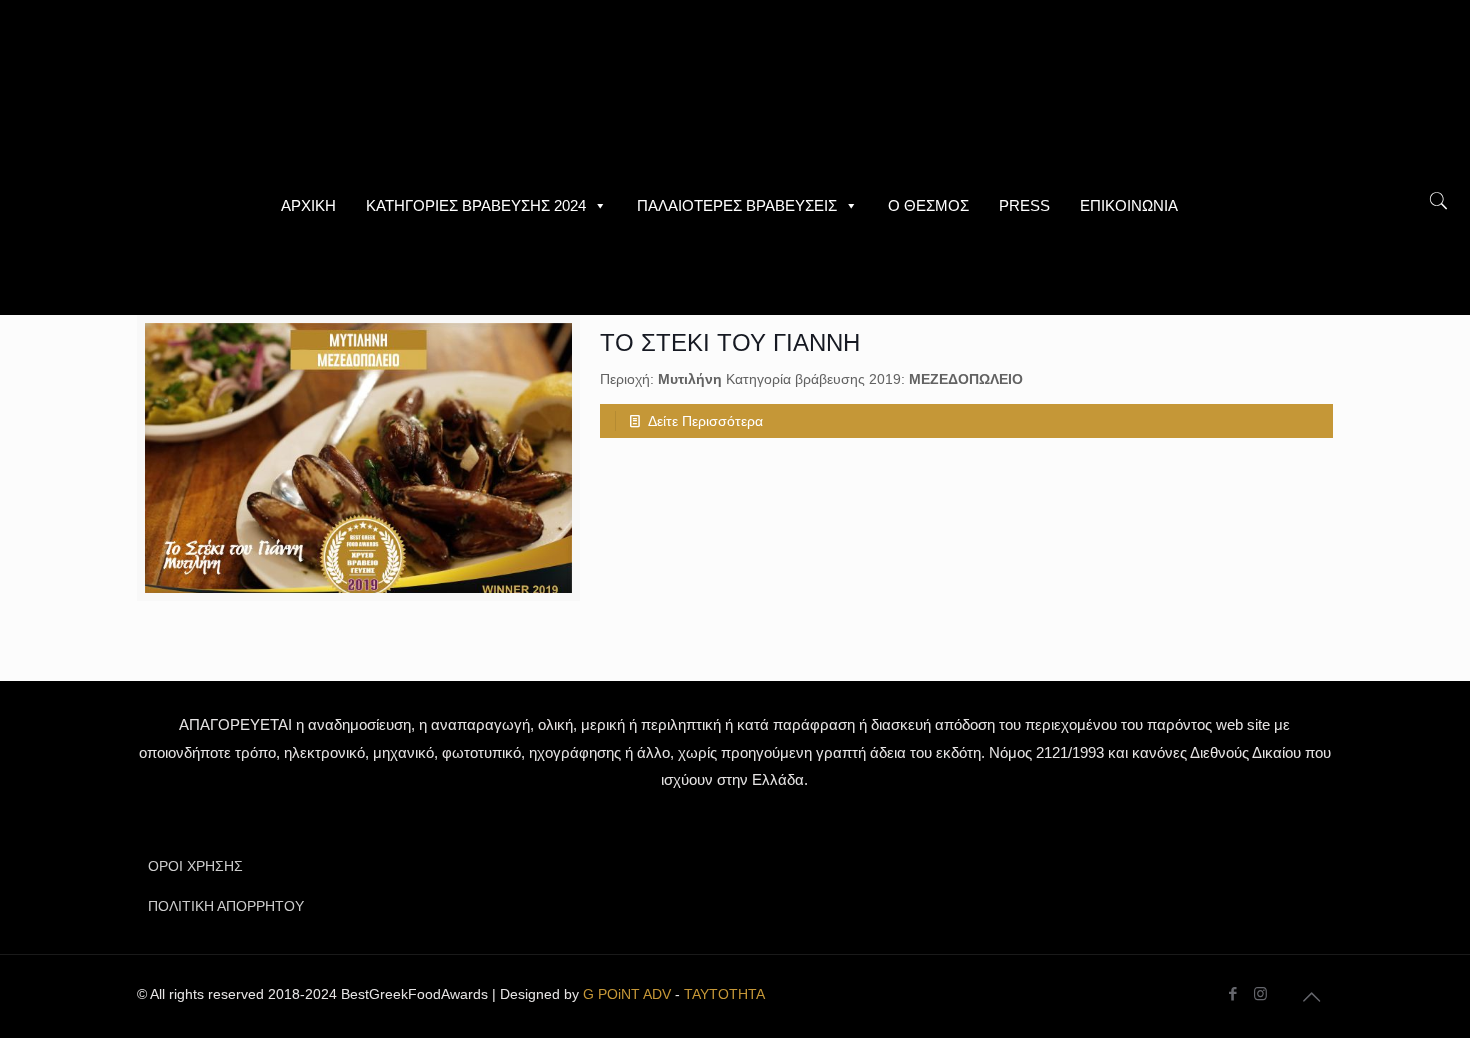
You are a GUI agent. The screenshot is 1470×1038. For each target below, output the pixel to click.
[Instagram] (1260, 993)
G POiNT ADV (627, 994)
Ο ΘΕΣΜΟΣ (928, 205)
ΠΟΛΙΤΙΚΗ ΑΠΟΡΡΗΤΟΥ (226, 906)
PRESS (1024, 205)
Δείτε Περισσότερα (705, 421)
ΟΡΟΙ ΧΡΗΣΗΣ (195, 866)
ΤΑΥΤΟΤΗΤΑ (724, 994)
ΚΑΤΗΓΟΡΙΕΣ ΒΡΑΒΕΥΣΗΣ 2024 (476, 205)
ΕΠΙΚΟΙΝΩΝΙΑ (1129, 205)
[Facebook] (1233, 993)
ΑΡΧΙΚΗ (308, 205)
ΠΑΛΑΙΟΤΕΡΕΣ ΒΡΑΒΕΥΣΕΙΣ (737, 205)
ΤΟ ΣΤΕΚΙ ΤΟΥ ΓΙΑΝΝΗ (730, 342)
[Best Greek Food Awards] (735, 90)
